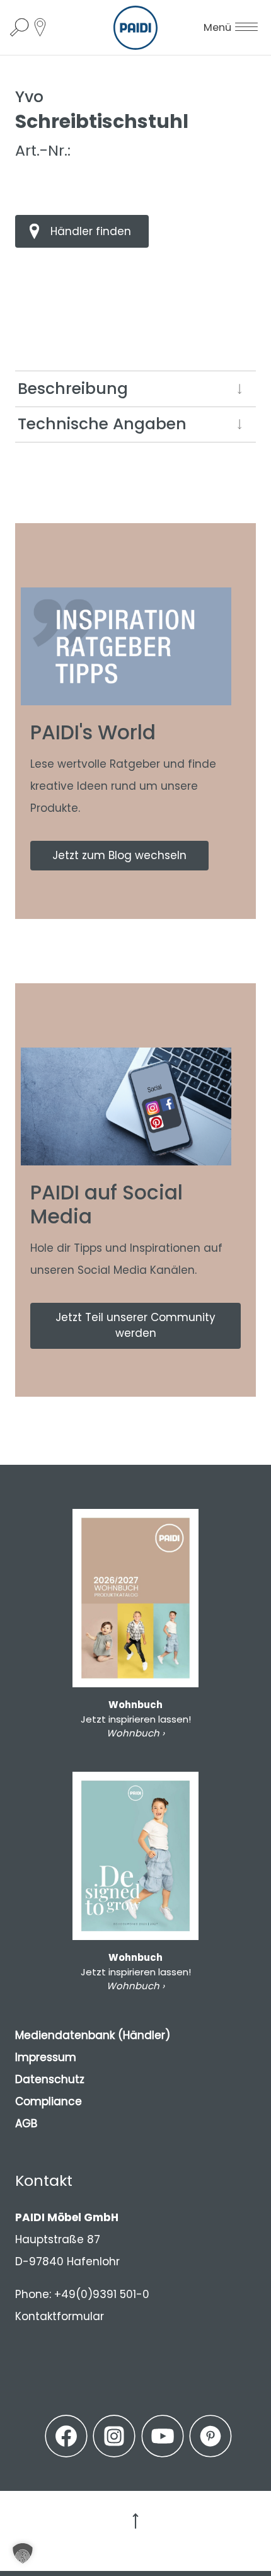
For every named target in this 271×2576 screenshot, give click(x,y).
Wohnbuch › (135, 1733)
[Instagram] (114, 2436)
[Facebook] (66, 2436)
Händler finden (91, 231)
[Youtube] (163, 2436)
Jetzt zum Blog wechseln (119, 855)
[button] (23, 2553)
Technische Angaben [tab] (102, 424)
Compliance (49, 2101)
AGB (26, 2123)
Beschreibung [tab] (73, 389)
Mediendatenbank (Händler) (93, 2035)
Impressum (46, 2057)
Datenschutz (50, 2079)
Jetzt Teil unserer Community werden (135, 1326)
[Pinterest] (210, 2436)
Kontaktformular (60, 2316)
